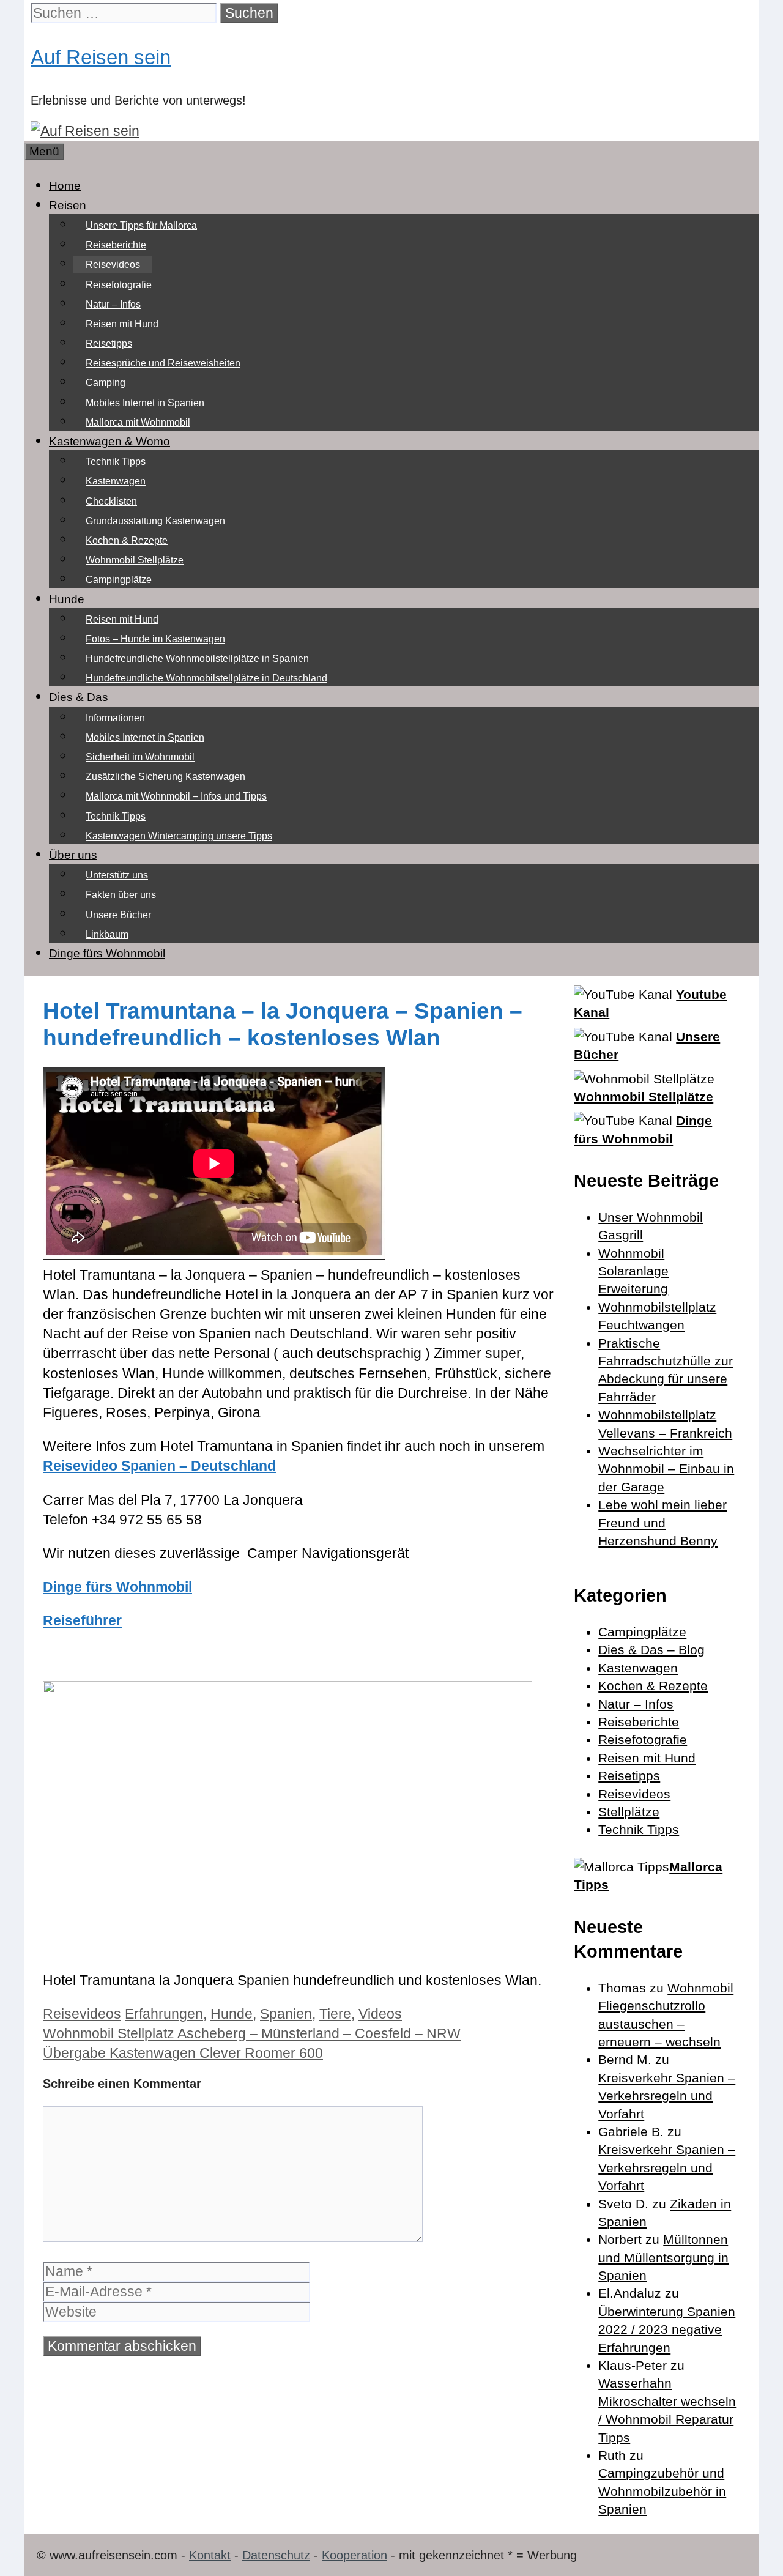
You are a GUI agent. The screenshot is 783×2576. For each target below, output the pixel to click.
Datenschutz (276, 2555)
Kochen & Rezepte (127, 540)
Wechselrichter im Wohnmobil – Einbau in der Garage (666, 1469)
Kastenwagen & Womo (109, 441)
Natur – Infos (113, 304)
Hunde (67, 599)
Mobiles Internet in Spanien (145, 403)
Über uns (73, 855)
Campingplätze (119, 580)
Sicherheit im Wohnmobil (140, 757)
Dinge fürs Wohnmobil (107, 953)
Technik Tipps (116, 462)
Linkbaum (107, 934)
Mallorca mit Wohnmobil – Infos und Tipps (176, 796)
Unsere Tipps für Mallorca (141, 225)
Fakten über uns (121, 895)
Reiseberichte (116, 245)
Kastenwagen (116, 481)
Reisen (68, 205)
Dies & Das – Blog (651, 1650)
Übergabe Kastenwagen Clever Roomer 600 (183, 2053)
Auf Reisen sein (101, 57)
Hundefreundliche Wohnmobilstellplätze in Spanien (197, 659)
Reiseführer (82, 1620)
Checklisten (111, 501)
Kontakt (210, 2555)
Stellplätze (629, 1812)
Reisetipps (109, 343)
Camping (106, 383)
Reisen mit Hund (122, 324)
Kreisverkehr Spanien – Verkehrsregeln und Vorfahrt (667, 2096)
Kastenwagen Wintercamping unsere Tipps (179, 836)
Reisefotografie (119, 285)
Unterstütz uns (117, 875)
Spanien (286, 2014)
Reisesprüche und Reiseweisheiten (163, 363)
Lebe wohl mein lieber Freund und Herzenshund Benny (662, 1523)
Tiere (335, 2014)
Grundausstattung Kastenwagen (155, 521)
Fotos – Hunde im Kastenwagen (155, 639)
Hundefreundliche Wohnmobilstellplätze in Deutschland (206, 678)
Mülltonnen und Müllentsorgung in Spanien (663, 2257)
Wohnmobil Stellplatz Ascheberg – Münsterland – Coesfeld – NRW (252, 2033)
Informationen (115, 718)
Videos (380, 2014)
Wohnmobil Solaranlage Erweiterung (633, 1271)
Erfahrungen (164, 2014)
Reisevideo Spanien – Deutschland (159, 1466)
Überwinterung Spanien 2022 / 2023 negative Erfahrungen (667, 2329)
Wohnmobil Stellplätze (135, 560)
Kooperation (354, 2555)
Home (65, 186)
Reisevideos (113, 265)
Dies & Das (79, 697)
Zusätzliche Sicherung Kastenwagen (165, 777)
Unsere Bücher (118, 915)
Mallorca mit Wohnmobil (138, 422)
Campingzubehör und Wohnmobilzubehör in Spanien (662, 2491)
